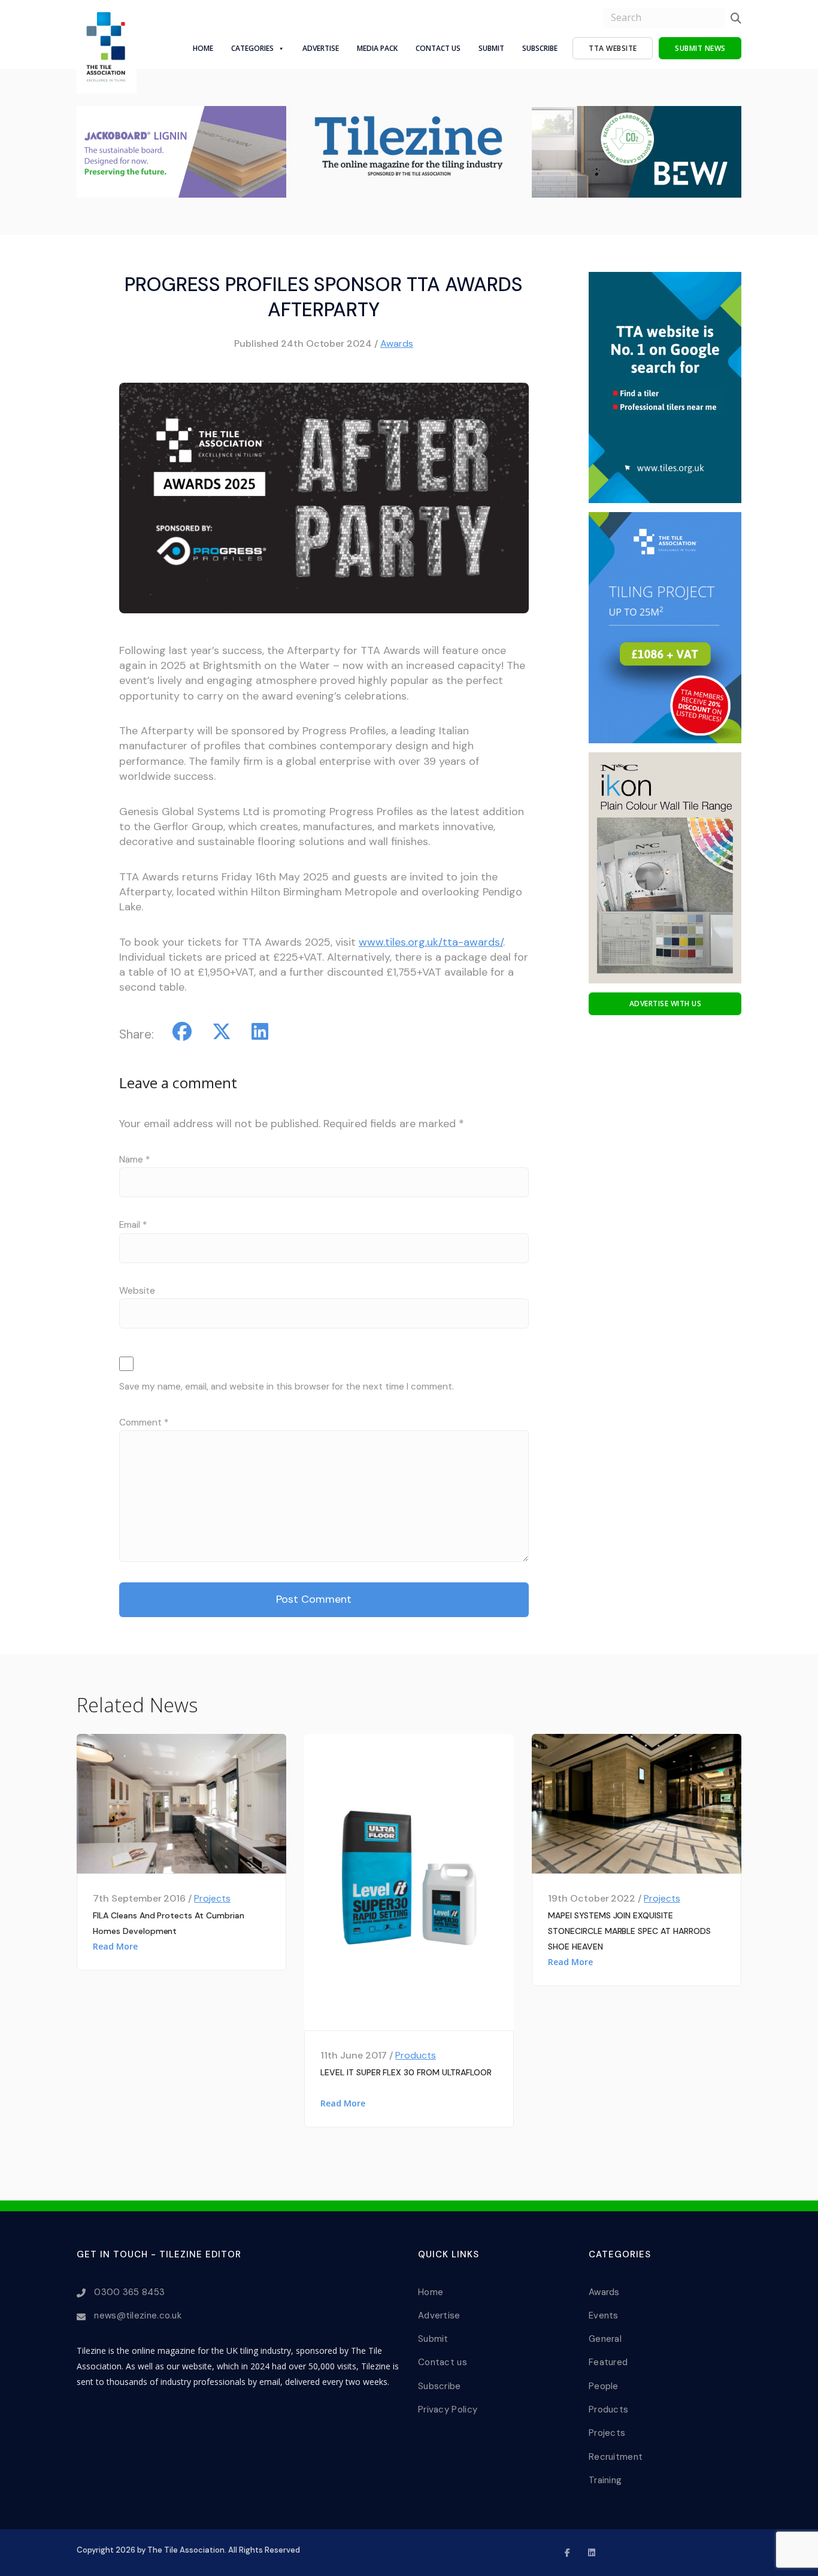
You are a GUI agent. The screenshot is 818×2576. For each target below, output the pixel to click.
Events (604, 2315)
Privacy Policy (448, 2409)
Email (133, 1225)
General (605, 2339)
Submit (491, 48)
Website (137, 1291)
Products (416, 2055)
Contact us (443, 2362)
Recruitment (616, 2457)
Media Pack (377, 48)
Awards (397, 343)
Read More (115, 1946)
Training (605, 2480)
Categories (252, 48)
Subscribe (540, 48)
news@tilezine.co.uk (138, 2315)
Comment (144, 1422)
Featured (608, 2362)
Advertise (321, 48)
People (604, 2386)
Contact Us (438, 48)
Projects (212, 1898)
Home (203, 48)
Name (134, 1160)
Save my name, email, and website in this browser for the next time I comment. (287, 1387)
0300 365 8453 (129, 2292)
